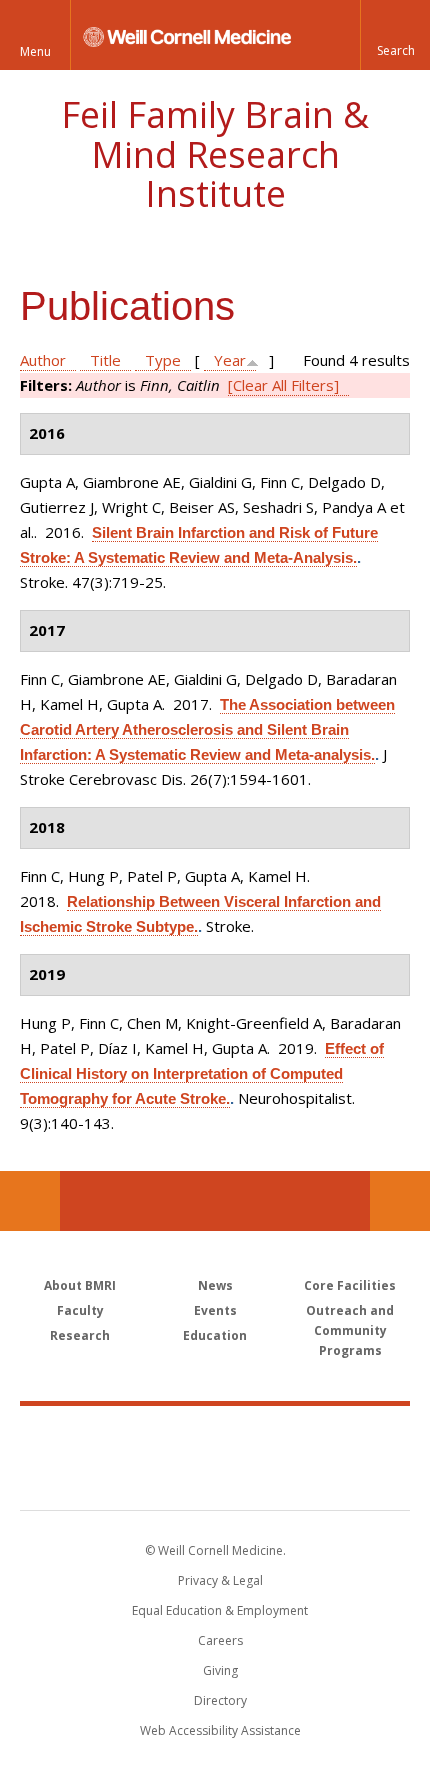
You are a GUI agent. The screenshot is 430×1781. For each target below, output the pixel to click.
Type (163, 360)
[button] (395, 35)
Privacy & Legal (220, 1580)
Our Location (30, 1201)
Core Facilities (350, 1285)
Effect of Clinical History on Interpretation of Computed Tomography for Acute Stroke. (202, 1073)
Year (230, 360)
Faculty (80, 1310)
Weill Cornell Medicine (215, 1436)
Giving (220, 1670)
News (215, 1285)
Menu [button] (35, 51)
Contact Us (400, 1201)
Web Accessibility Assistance (220, 1730)
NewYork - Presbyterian (215, 1478)
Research (80, 1335)
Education (215, 1335)
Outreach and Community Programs (350, 1330)
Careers (220, 1640)
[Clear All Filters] (283, 385)
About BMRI (80, 1285)
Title (105, 360)
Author (43, 360)
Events (215, 1310)
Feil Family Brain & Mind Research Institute (215, 154)
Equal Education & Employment (220, 1610)
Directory (220, 1700)
